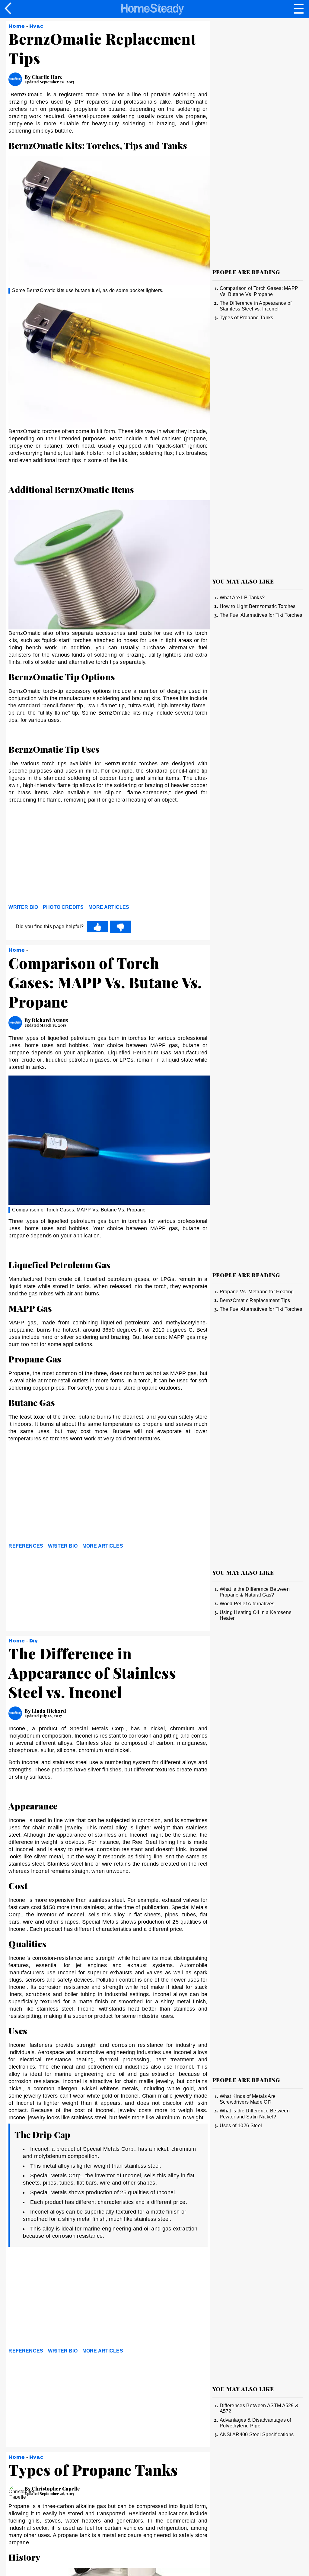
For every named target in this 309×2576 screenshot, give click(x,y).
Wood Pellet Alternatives (247, 1604)
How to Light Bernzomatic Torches (258, 606)
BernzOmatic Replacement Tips (255, 1300)
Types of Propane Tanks (247, 318)
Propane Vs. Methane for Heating (257, 1292)
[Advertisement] (63, 855)
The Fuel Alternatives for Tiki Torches (261, 615)
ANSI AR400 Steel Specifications (257, 2434)
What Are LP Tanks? (242, 598)
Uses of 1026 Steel (241, 2126)
